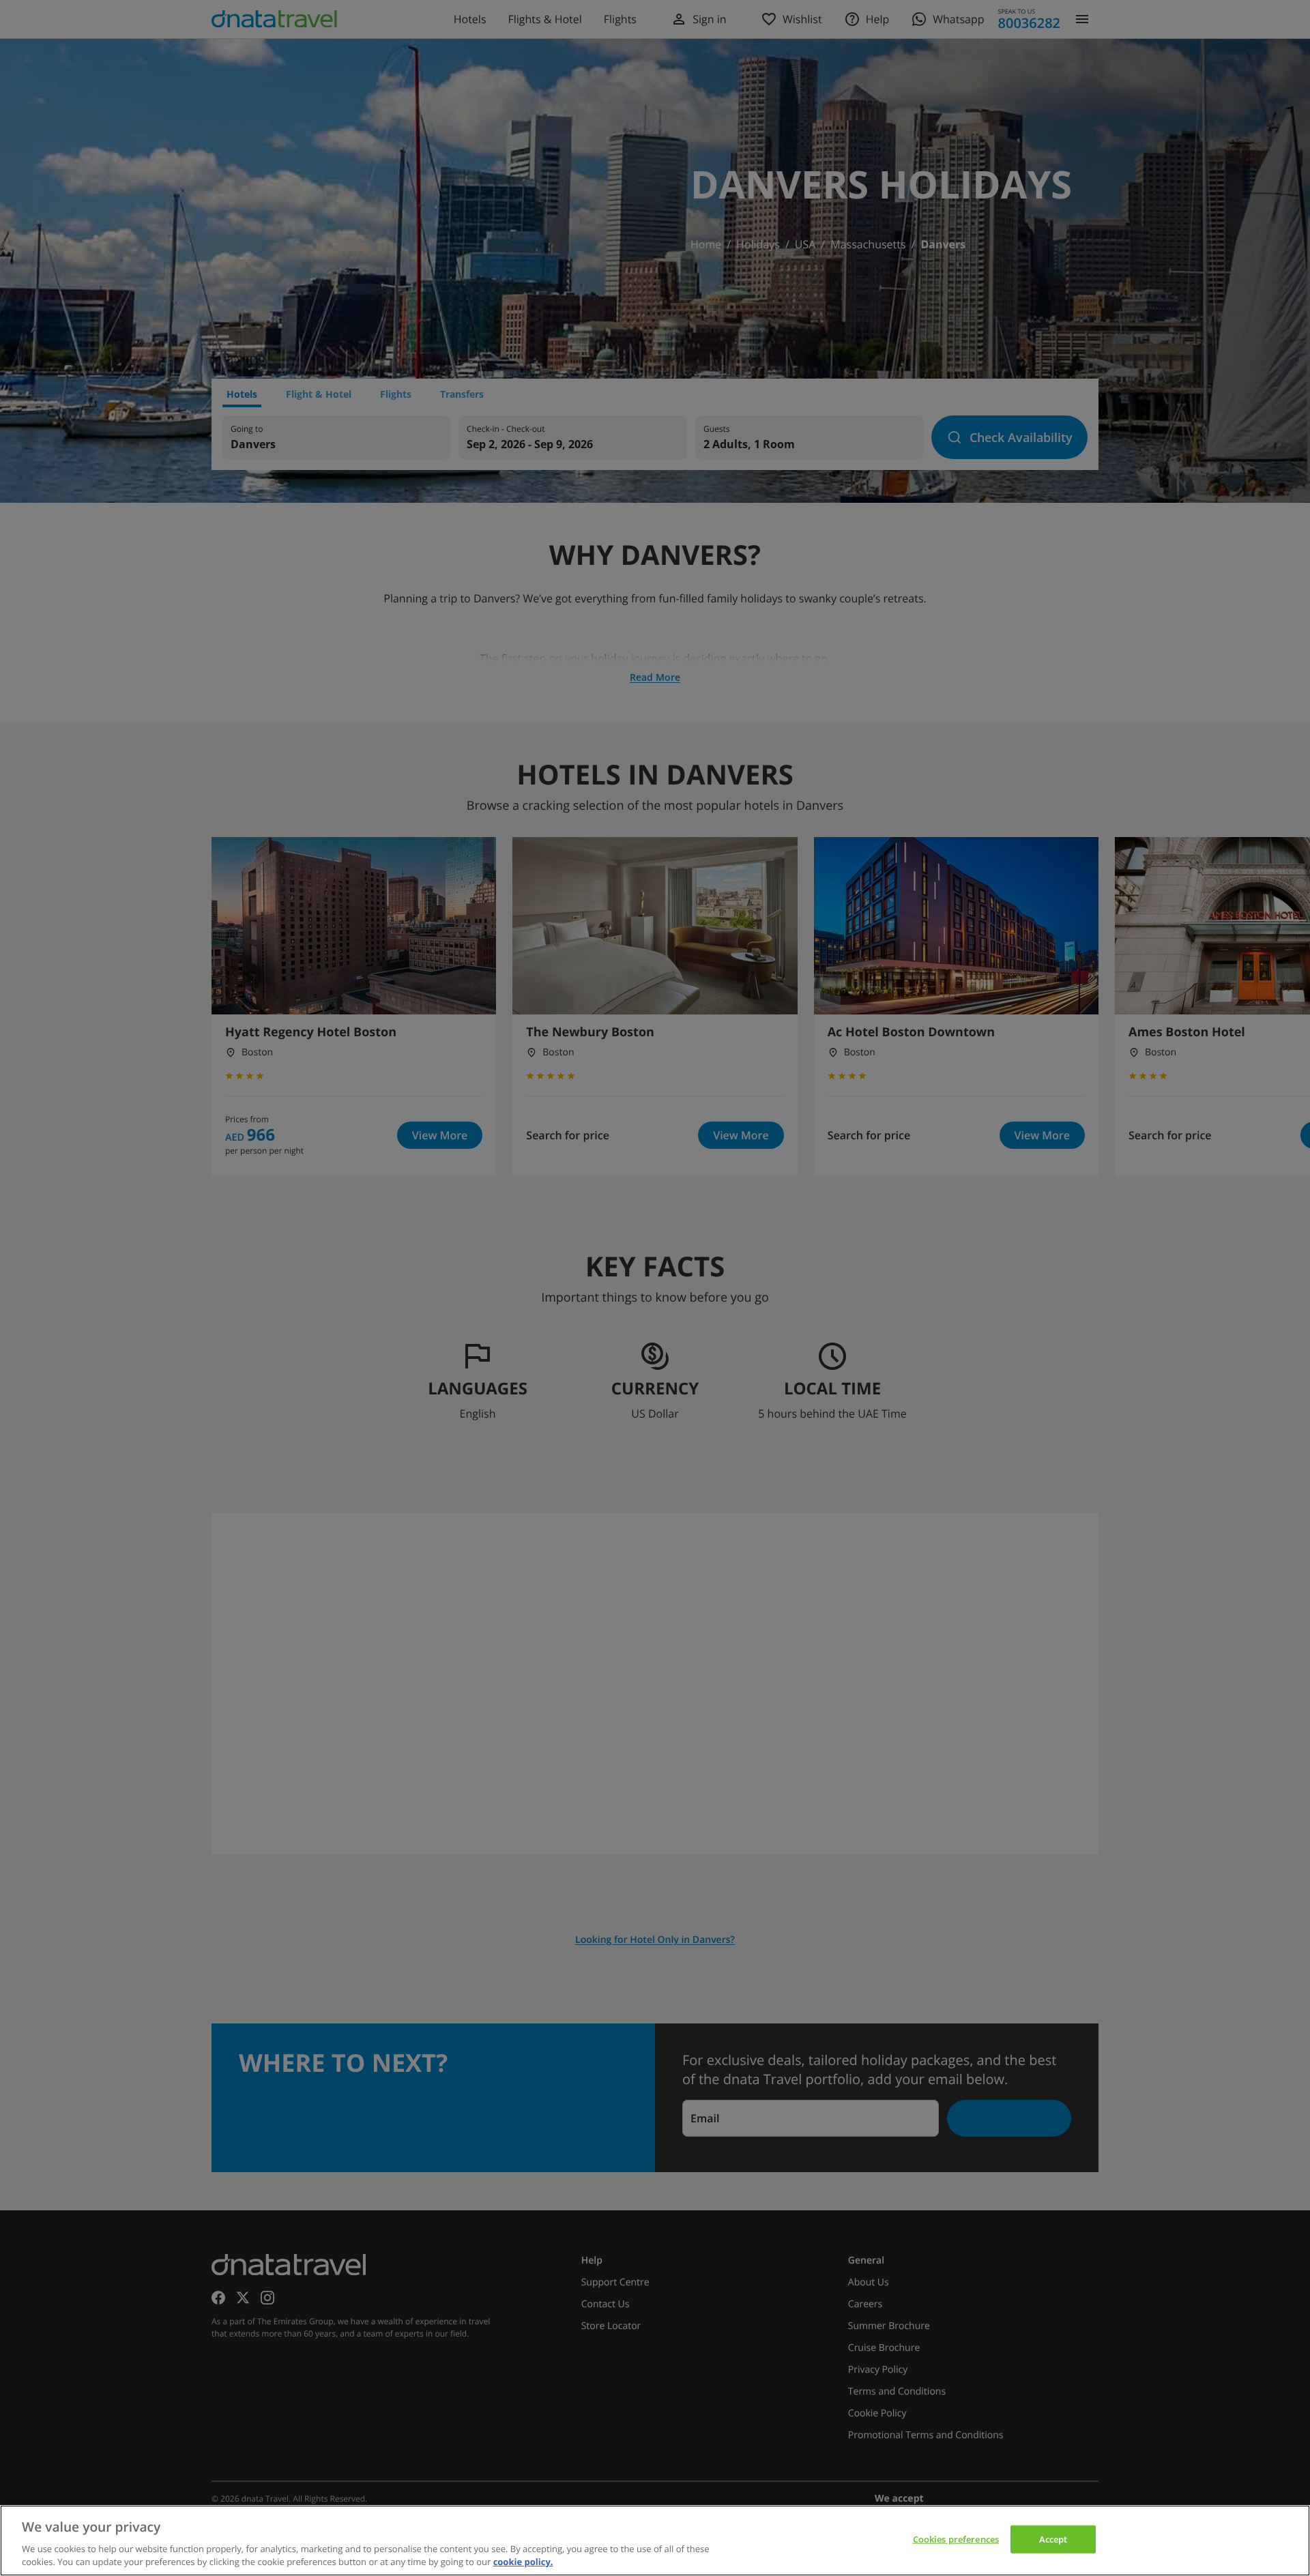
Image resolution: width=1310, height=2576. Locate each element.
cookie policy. (523, 2562)
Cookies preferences (956, 2539)
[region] (655, 2541)
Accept (1053, 2539)
